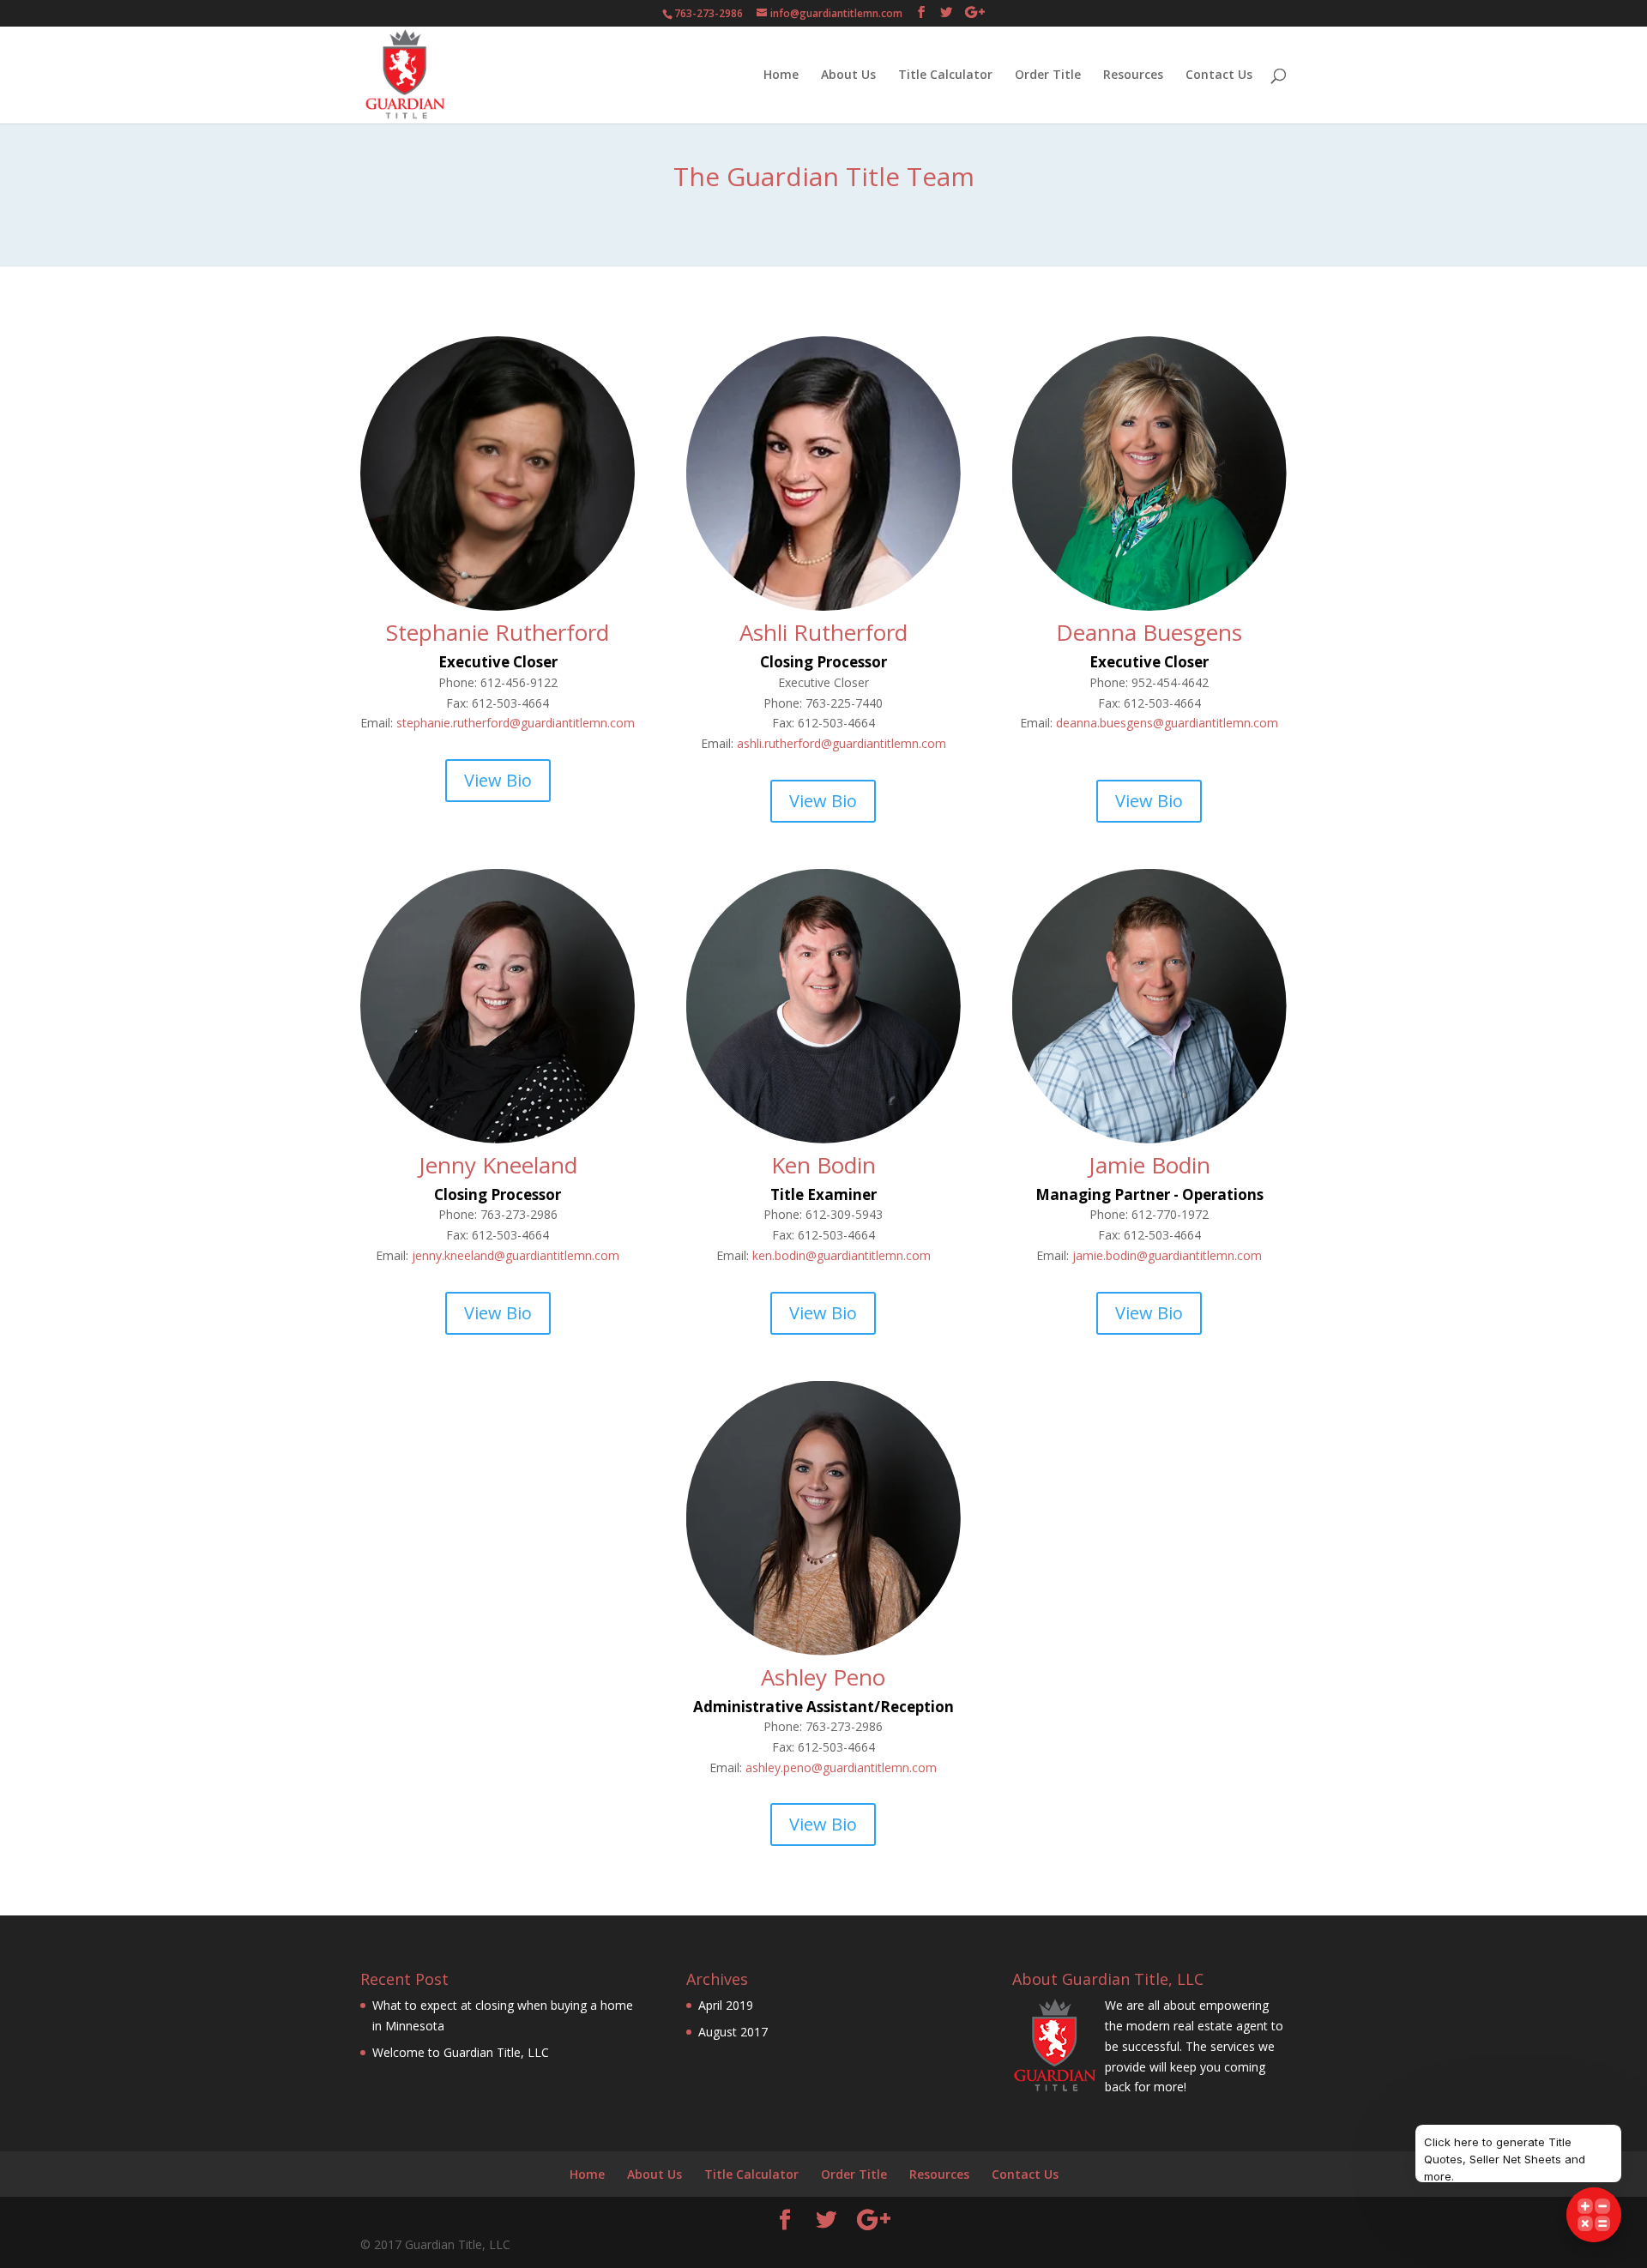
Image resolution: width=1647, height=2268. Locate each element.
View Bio (498, 780)
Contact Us (1219, 75)
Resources (1133, 75)
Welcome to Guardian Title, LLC (461, 2052)
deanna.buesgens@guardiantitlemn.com (1167, 723)
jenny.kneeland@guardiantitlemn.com (516, 1255)
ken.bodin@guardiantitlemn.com (842, 1255)
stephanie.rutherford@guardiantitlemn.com (516, 723)
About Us (848, 75)
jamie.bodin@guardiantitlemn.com (1167, 1255)
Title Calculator (945, 75)
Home (781, 75)
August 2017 (733, 2032)
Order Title (1048, 75)
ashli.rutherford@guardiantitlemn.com (842, 743)
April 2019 (726, 2005)
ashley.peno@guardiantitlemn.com (841, 1767)
